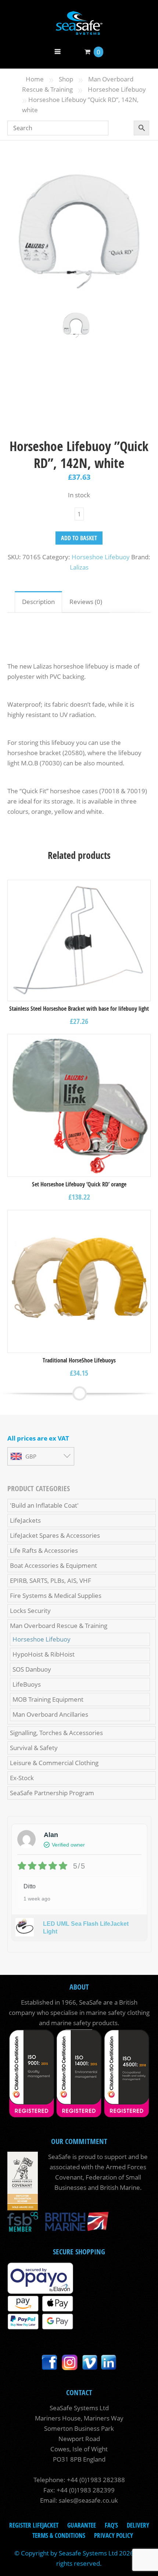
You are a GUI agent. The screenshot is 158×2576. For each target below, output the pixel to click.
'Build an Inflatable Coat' (44, 1505)
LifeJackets (25, 1520)
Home (35, 79)
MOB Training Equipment (48, 1699)
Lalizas (79, 567)
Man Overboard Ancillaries (50, 1714)
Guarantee (82, 2525)
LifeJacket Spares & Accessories (55, 1535)
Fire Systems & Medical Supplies (56, 1596)
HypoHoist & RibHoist (44, 1654)
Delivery (138, 2525)
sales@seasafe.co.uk (88, 2500)
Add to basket (79, 538)
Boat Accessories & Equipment (53, 1565)
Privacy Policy (114, 2535)
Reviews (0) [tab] (86, 602)
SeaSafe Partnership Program (52, 1793)
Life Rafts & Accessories (44, 1550)
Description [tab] (38, 602)
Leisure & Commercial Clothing (54, 1763)
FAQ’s (111, 2525)
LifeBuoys (27, 1684)
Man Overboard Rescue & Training (59, 1626)
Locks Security (30, 1611)
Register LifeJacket (34, 2525)
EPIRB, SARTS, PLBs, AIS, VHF (51, 1580)
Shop (66, 79)
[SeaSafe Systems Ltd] (79, 30)
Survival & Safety (34, 1748)
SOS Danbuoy (32, 1669)
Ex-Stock (22, 1778)
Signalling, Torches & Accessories (56, 1733)
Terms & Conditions (59, 2535)
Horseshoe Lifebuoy (117, 89)
